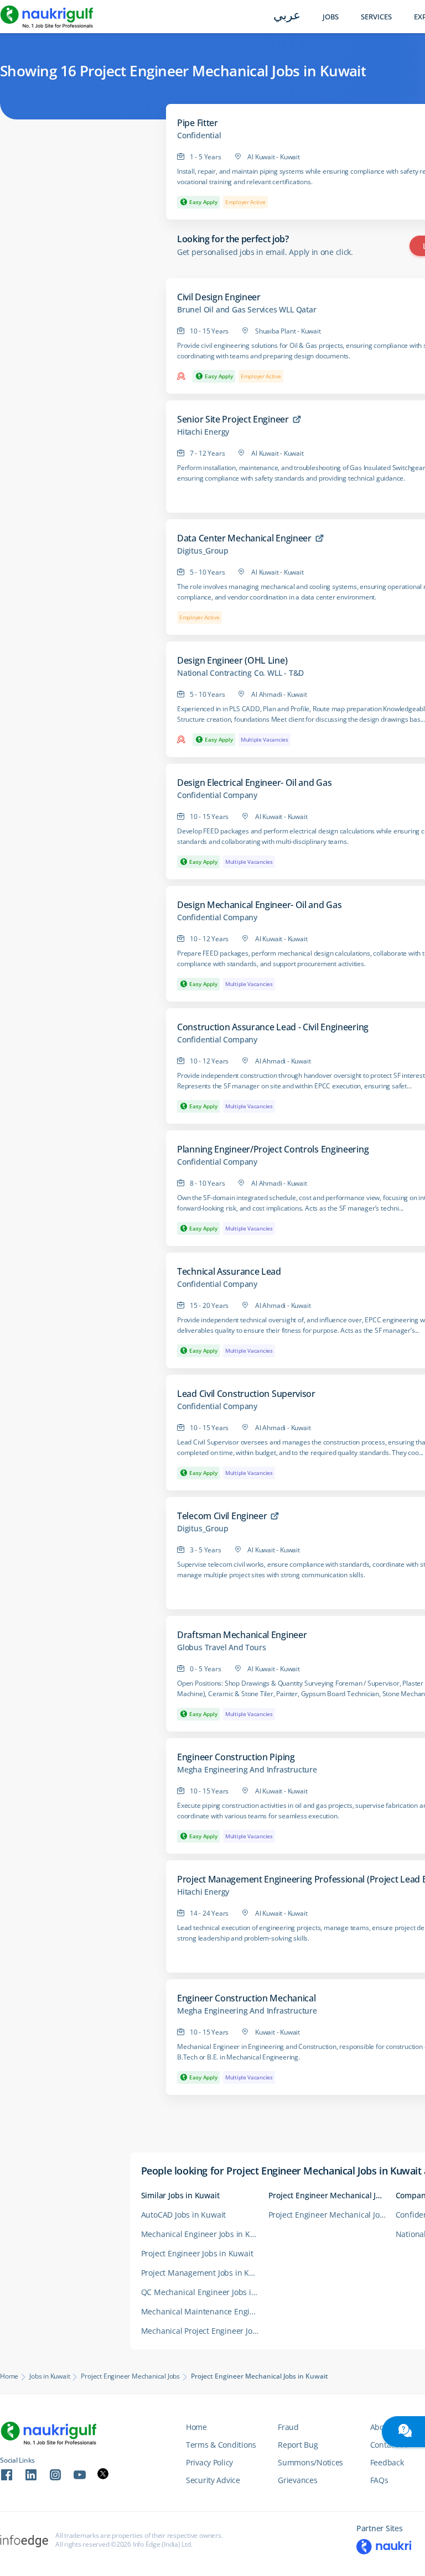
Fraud (288, 2427)
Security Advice (213, 2480)
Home (9, 2376)
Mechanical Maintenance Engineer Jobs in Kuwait (205, 2311)
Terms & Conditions (221, 2445)
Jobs (331, 17)
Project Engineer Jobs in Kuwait (197, 2253)
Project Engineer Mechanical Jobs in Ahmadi (332, 2215)
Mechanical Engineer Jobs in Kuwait (205, 2234)
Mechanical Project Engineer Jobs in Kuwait (205, 2331)
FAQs (379, 2480)
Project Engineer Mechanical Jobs (130, 2376)
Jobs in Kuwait (50, 2376)
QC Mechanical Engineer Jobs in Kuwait (205, 2292)
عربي (287, 16)
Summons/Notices (310, 2462)
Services (376, 17)
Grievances (297, 2480)
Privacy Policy (209, 2462)
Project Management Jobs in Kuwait (205, 2273)
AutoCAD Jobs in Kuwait (184, 2215)
